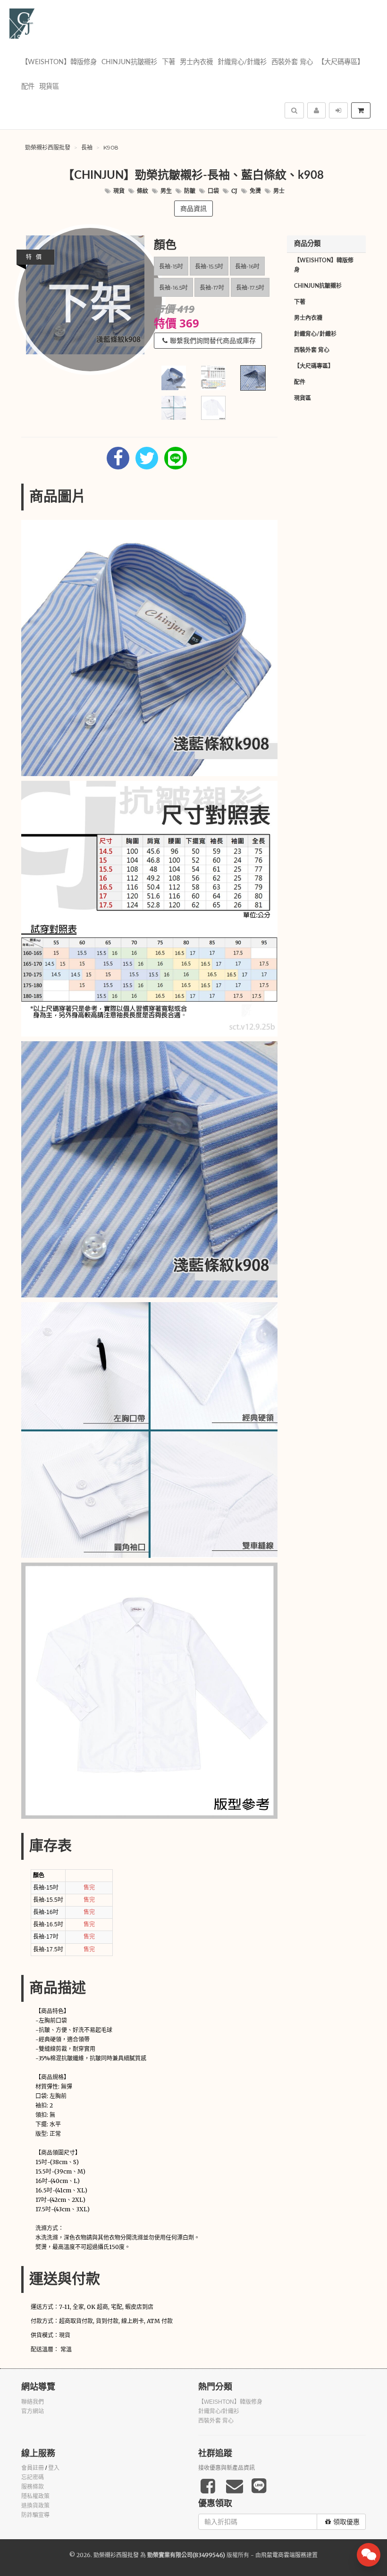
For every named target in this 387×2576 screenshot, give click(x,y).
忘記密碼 (33, 2477)
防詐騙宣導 (35, 2515)
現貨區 (49, 87)
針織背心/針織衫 (242, 62)
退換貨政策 (35, 2506)
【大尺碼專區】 (341, 62)
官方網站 (33, 2411)
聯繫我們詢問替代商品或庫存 (213, 341)
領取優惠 (346, 2522)
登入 (54, 2468)
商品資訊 (193, 209)
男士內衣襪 (196, 62)
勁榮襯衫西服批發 (48, 147)
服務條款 (33, 2487)
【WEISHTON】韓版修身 (59, 62)
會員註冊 (33, 2468)
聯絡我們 (33, 2402)
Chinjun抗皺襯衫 (129, 62)
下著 (168, 62)
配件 (28, 87)
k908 (111, 147)
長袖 (87, 147)
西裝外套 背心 (292, 62)
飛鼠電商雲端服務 (284, 2555)
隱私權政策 (35, 2496)
